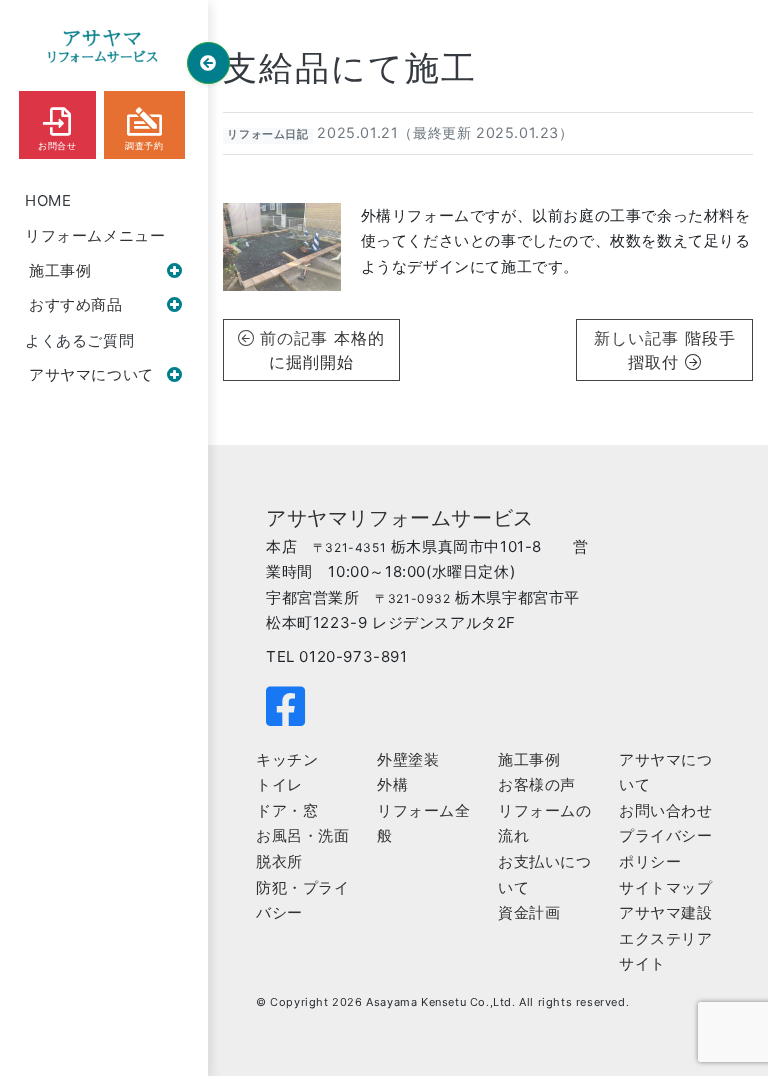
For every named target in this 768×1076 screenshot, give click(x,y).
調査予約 (144, 146)
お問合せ (57, 146)
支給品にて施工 (350, 68)
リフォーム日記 (267, 134)
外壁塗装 (408, 759)
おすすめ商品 (76, 304)
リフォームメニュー (95, 235)
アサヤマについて (91, 374)
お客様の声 (537, 784)
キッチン (287, 759)
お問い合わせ (666, 810)
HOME (48, 200)
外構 (392, 784)
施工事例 (60, 270)
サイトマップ (666, 887)
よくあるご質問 (79, 340)
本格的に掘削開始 (327, 350)
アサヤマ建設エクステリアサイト (666, 938)
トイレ (279, 784)
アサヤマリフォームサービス (400, 518)
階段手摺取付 (682, 350)
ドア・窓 (287, 810)
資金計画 (529, 912)
